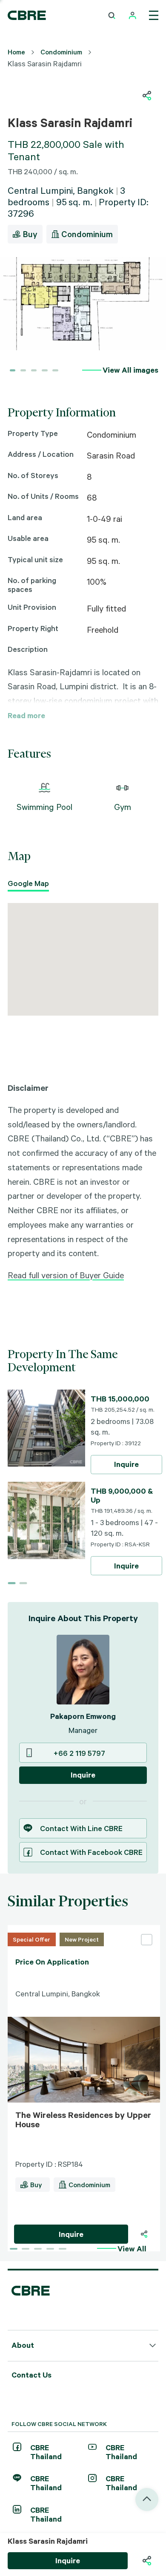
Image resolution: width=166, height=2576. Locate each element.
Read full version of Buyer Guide (66, 1275)
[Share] (144, 2234)
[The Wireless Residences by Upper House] (84, 1929)
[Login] (133, 16)
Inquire (126, 1464)
